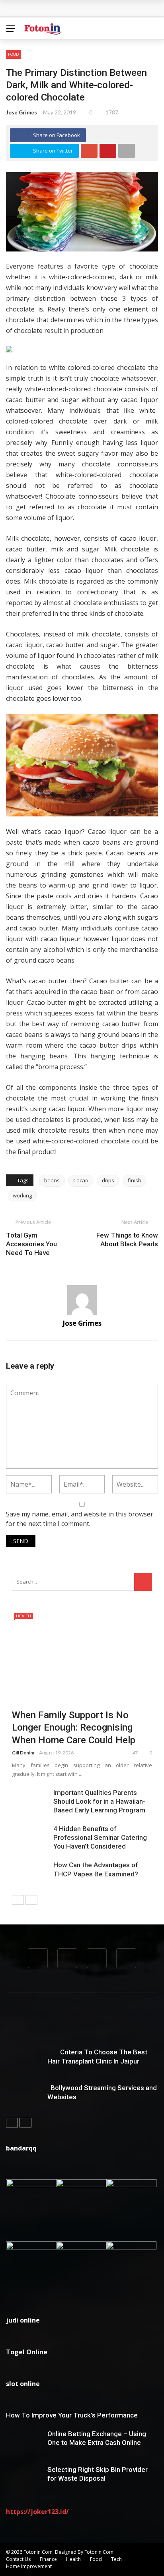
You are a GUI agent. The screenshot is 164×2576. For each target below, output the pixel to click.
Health (23, 1616)
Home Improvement (29, 2566)
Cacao (81, 1180)
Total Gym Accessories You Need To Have (31, 1244)
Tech (116, 2559)
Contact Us (18, 2559)
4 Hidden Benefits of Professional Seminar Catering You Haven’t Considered (100, 1837)
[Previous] (18, 1900)
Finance (48, 2559)
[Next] (31, 1900)
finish (135, 1180)
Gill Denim (23, 1753)
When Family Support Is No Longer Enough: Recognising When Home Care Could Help (74, 1727)
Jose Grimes (21, 112)
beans (52, 1180)
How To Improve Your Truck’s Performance (72, 2415)
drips (108, 1180)
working (22, 1195)
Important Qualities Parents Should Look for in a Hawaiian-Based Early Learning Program (99, 1801)
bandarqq (21, 2148)
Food (13, 54)
